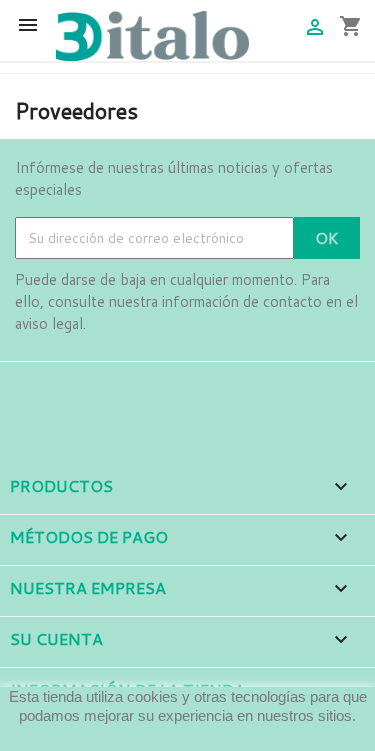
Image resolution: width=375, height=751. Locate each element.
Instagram (88, 390)
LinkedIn (143, 390)
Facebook (33, 390)
